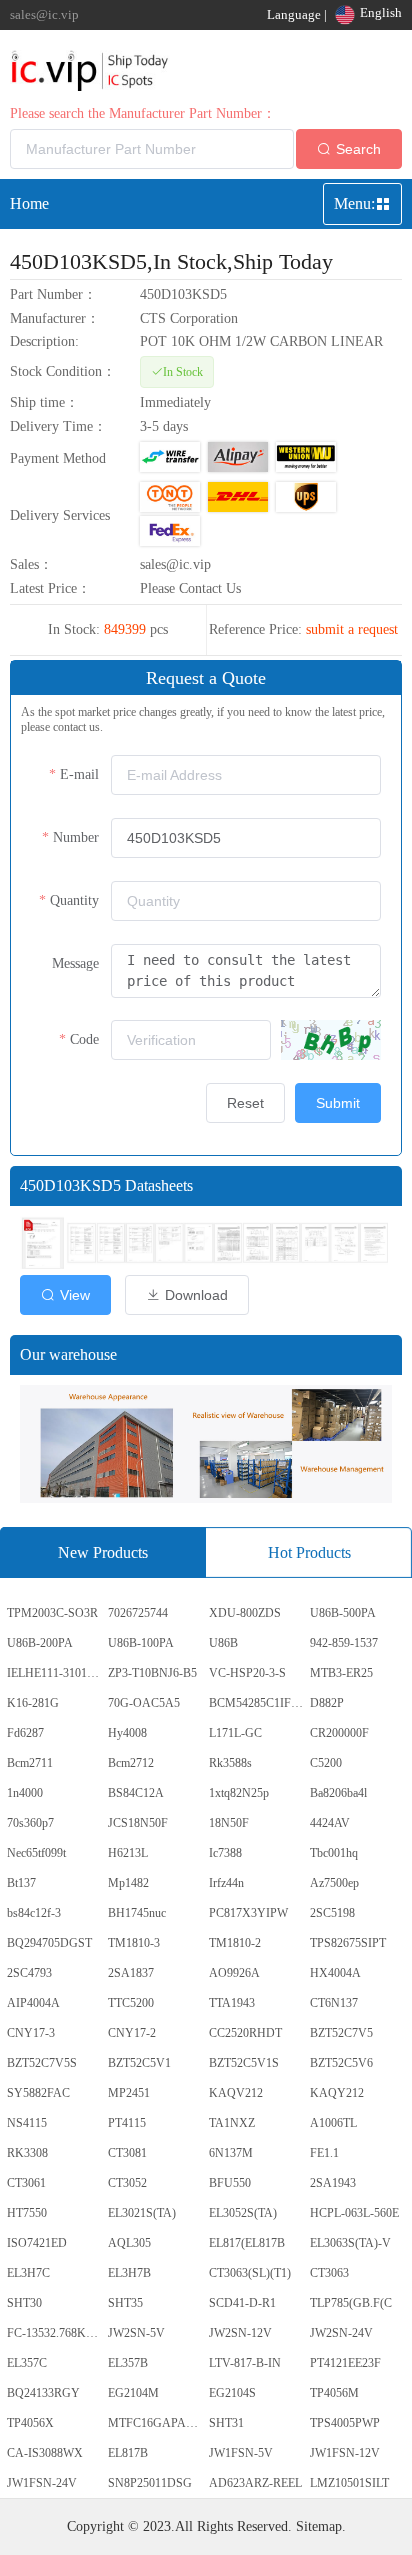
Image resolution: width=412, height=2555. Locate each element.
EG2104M (133, 2393)
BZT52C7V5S (42, 2063)
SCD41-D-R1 (242, 2303)
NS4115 (27, 2123)
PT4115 (127, 2123)
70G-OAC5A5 (144, 1703)
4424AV (330, 1823)
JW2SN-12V (240, 2333)
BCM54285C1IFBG (258, 1703)
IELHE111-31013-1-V (56, 1673)
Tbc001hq (334, 1853)
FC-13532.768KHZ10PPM (56, 2333)
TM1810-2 (235, 1943)
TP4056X (30, 2423)
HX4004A (335, 1973)
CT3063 (329, 2273)
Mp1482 (128, 1883)
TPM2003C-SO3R (52, 1613)
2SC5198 (332, 1913)
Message (75, 963)
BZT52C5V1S (244, 2063)
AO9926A (234, 1973)
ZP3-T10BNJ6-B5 (152, 1673)
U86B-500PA (343, 1613)
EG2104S (232, 2393)
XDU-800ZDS (245, 1613)
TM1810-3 (134, 1943)
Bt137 (21, 1883)
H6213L (128, 1853)
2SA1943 (333, 2183)
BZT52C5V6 (341, 2063)
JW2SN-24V (341, 2333)
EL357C (27, 2363)
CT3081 (127, 2153)
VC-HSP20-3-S (247, 1673)
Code (84, 1039)
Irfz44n (226, 1883)
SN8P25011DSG (150, 2483)
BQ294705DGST (49, 1943)
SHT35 (125, 2303)
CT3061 (26, 2183)
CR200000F (339, 1733)
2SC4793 (29, 1973)
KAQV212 (236, 2093)
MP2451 (129, 2093)
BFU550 (230, 2183)
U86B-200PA (40, 1643)
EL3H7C (28, 2273)
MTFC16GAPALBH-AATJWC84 (157, 2423)
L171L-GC (235, 1733)
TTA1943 (232, 2003)
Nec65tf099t (36, 1853)
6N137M (231, 2153)
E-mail (79, 774)
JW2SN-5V (136, 2333)
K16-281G (33, 1703)
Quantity (74, 900)
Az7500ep (334, 1883)
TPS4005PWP (345, 2423)
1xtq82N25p (239, 1793)
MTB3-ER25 (341, 1673)
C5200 (326, 1763)
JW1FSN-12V (345, 2453)
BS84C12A (136, 1793)
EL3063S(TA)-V (350, 2243)
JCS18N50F (138, 1823)
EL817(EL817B (247, 2243)
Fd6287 (25, 1733)
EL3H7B (129, 2273)
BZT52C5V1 (139, 2063)
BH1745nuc (137, 1913)
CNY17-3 (31, 2033)
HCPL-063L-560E (354, 2213)
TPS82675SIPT (348, 1943)
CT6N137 (334, 2003)
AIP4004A (33, 2003)
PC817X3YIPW (248, 1913)
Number (76, 837)
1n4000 (25, 1793)
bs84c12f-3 (34, 1913)
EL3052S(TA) (243, 2213)
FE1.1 (324, 2153)
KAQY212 (337, 2093)
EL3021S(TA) (142, 2213)
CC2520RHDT (245, 2033)
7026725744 (138, 1613)
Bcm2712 (131, 1763)
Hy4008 (127, 1733)
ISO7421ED (37, 2243)
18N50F (229, 1823)
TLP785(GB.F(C (351, 2303)
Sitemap (319, 2526)
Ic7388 (225, 1853)
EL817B (128, 2453)
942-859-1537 (344, 1643)
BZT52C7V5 (341, 2033)
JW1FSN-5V (241, 2453)
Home (29, 203)
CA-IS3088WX (45, 2453)
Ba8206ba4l (338, 1793)
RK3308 (27, 2153)
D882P (327, 1703)
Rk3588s (230, 1763)
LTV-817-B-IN (245, 2363)
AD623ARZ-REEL (255, 2483)
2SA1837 (131, 1973)
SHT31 (226, 2423)
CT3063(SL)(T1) (250, 2273)
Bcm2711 (30, 1763)
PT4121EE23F (345, 2363)
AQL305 (129, 2243)
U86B (223, 1643)
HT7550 (27, 2213)
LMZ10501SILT (349, 2483)
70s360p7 (30, 1823)
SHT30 (24, 2303)
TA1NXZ (232, 2123)
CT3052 (127, 2183)
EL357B (128, 2363)
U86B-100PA (141, 1643)
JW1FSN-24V (42, 2483)
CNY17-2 (132, 2033)
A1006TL (333, 2123)
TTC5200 (131, 2003)
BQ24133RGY (43, 2393)
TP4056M (334, 2393)
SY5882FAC (38, 2093)
